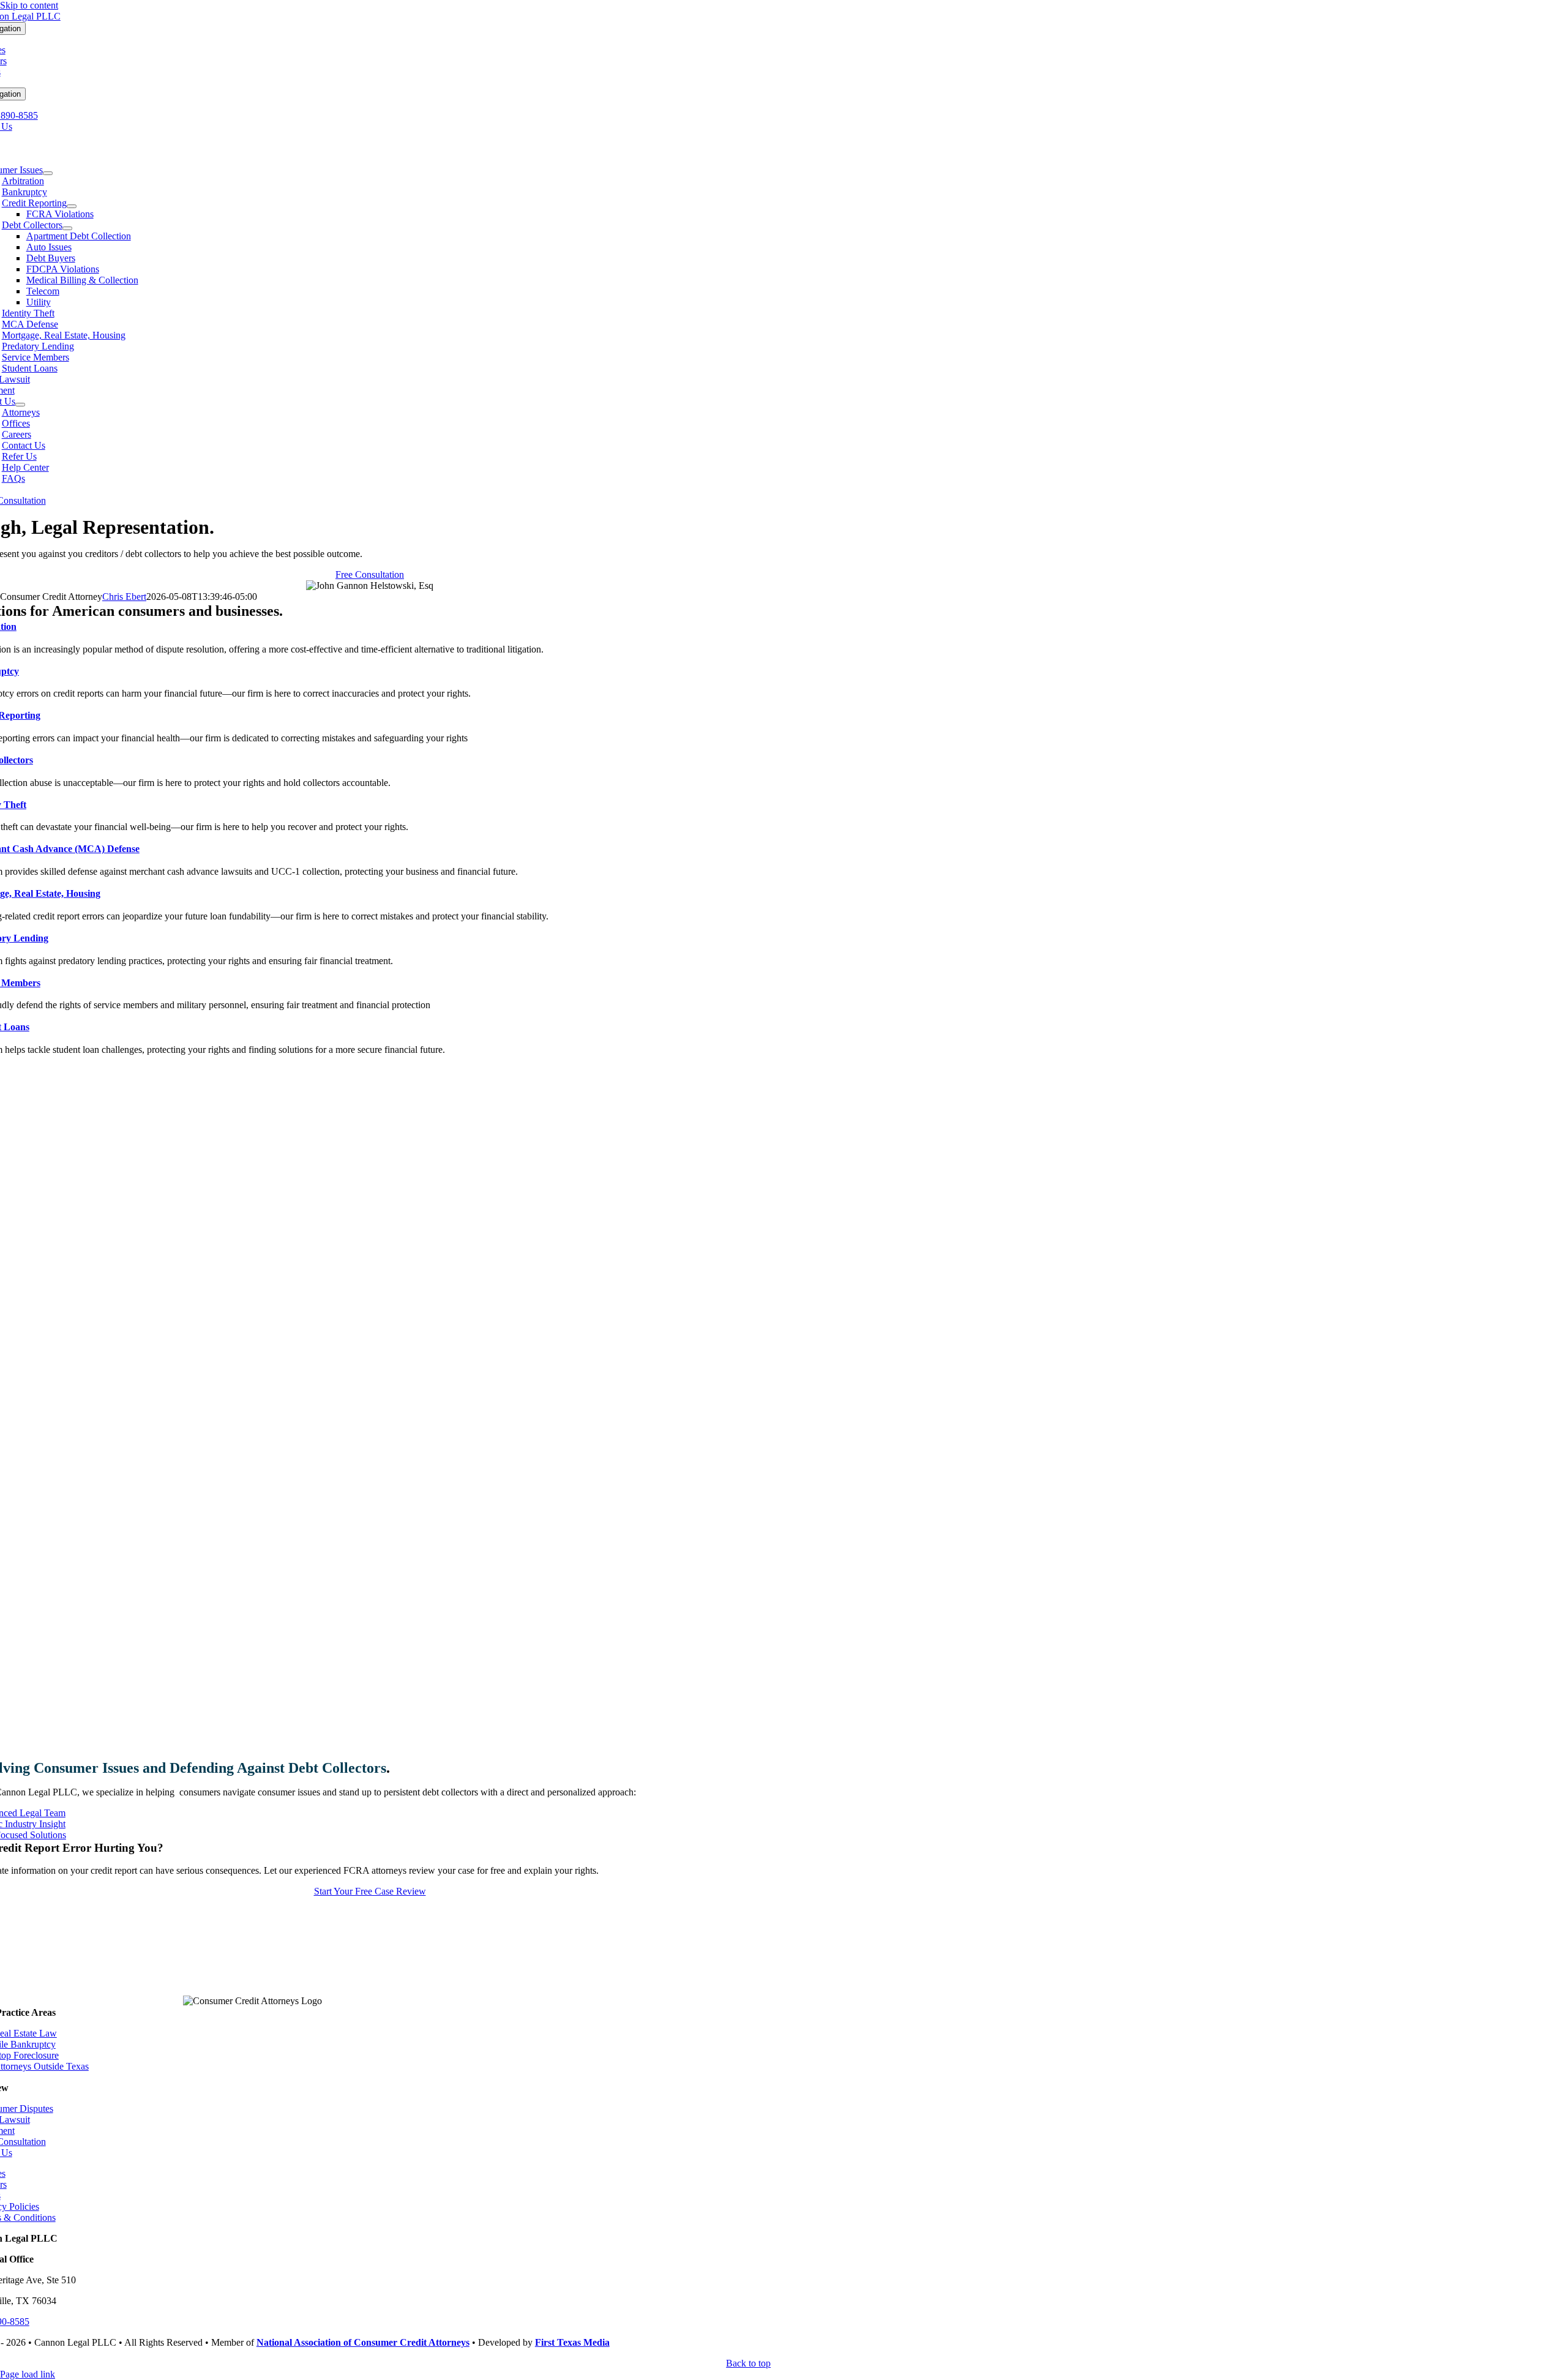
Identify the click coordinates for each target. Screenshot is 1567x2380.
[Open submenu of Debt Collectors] (67, 228)
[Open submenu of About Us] (20, 405)
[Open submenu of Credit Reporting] (72, 206)
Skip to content (29, 5)
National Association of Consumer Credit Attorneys (363, 2342)
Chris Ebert (124, 597)
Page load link (28, 2374)
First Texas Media (572, 2342)
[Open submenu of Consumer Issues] (48, 173)
